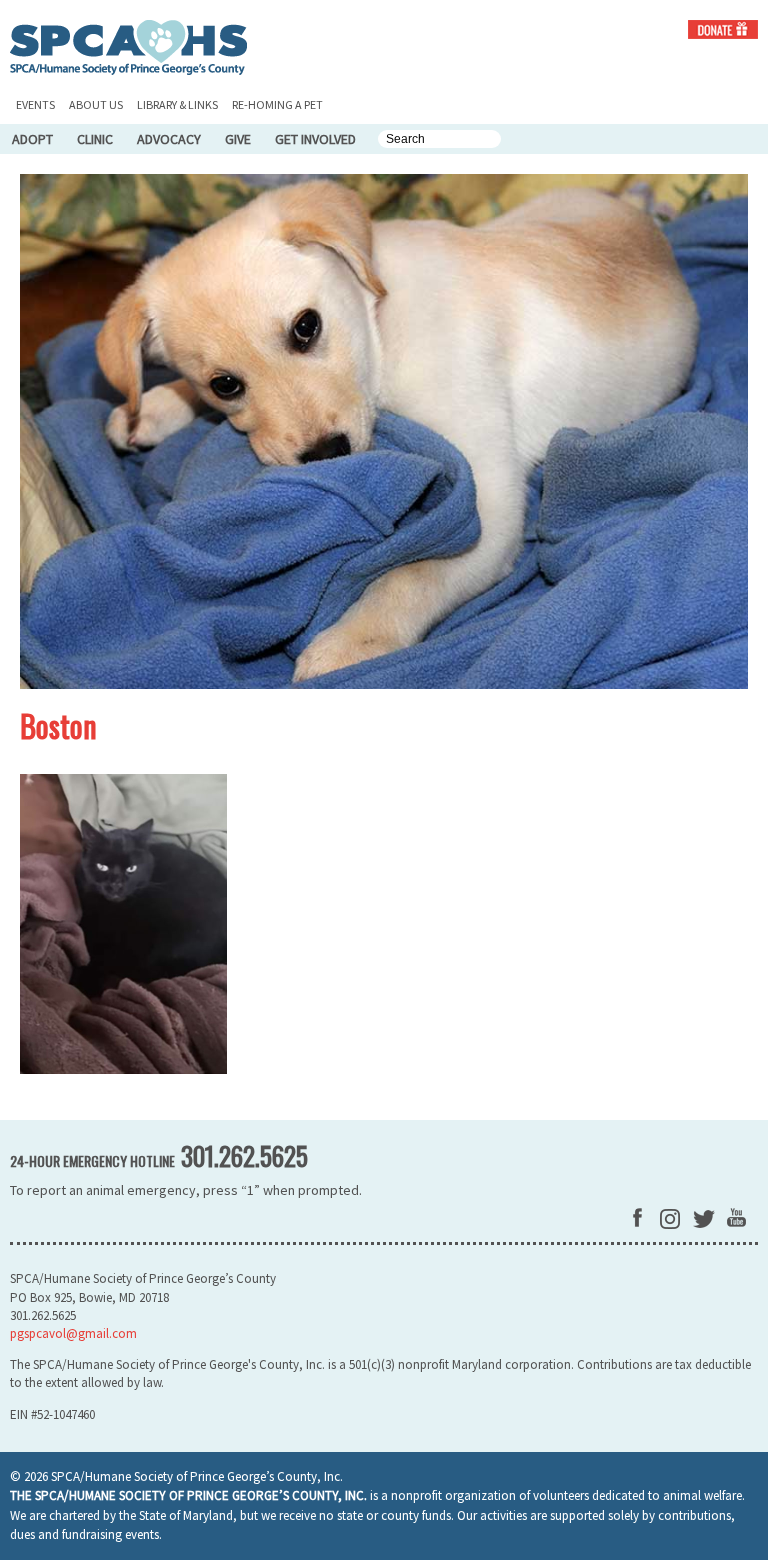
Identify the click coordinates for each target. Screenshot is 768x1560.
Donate (723, 29)
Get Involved (315, 139)
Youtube (736, 1217)
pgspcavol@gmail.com (73, 1333)
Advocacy (169, 139)
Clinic (95, 139)
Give (238, 139)
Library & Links (177, 104)
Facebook (637, 1217)
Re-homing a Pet (277, 104)
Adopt (32, 139)
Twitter (704, 1219)
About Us (96, 104)
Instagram (670, 1219)
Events (35, 104)
